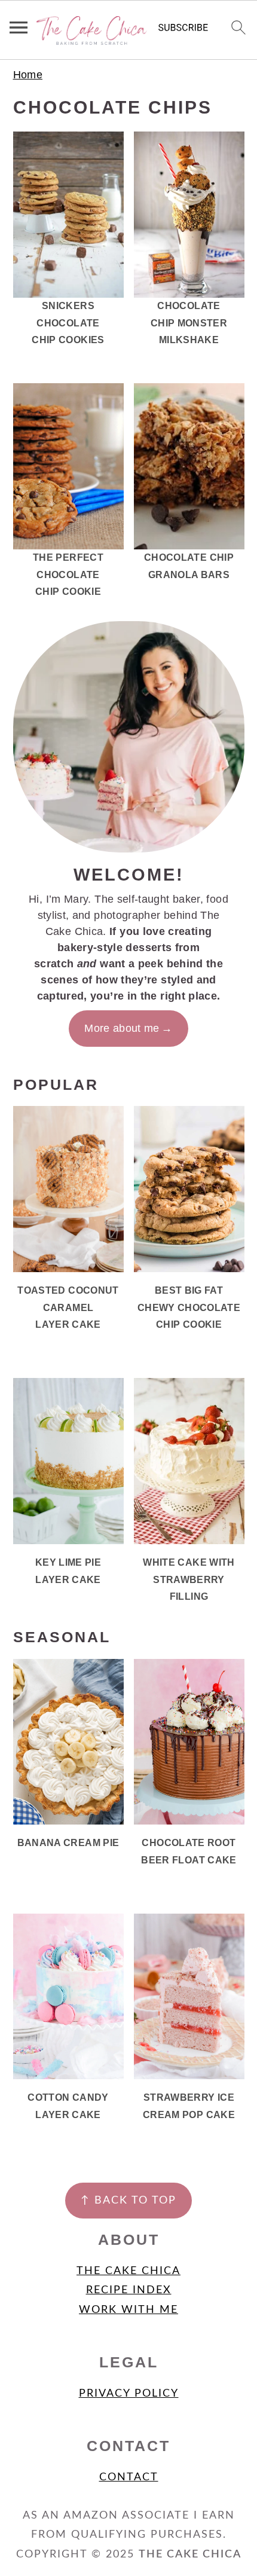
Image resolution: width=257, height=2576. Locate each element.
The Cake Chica (128, 2271)
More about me (122, 1028)
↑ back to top (128, 2201)
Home (28, 75)
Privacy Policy (129, 2394)
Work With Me (128, 2310)
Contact (129, 2477)
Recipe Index (129, 2290)
